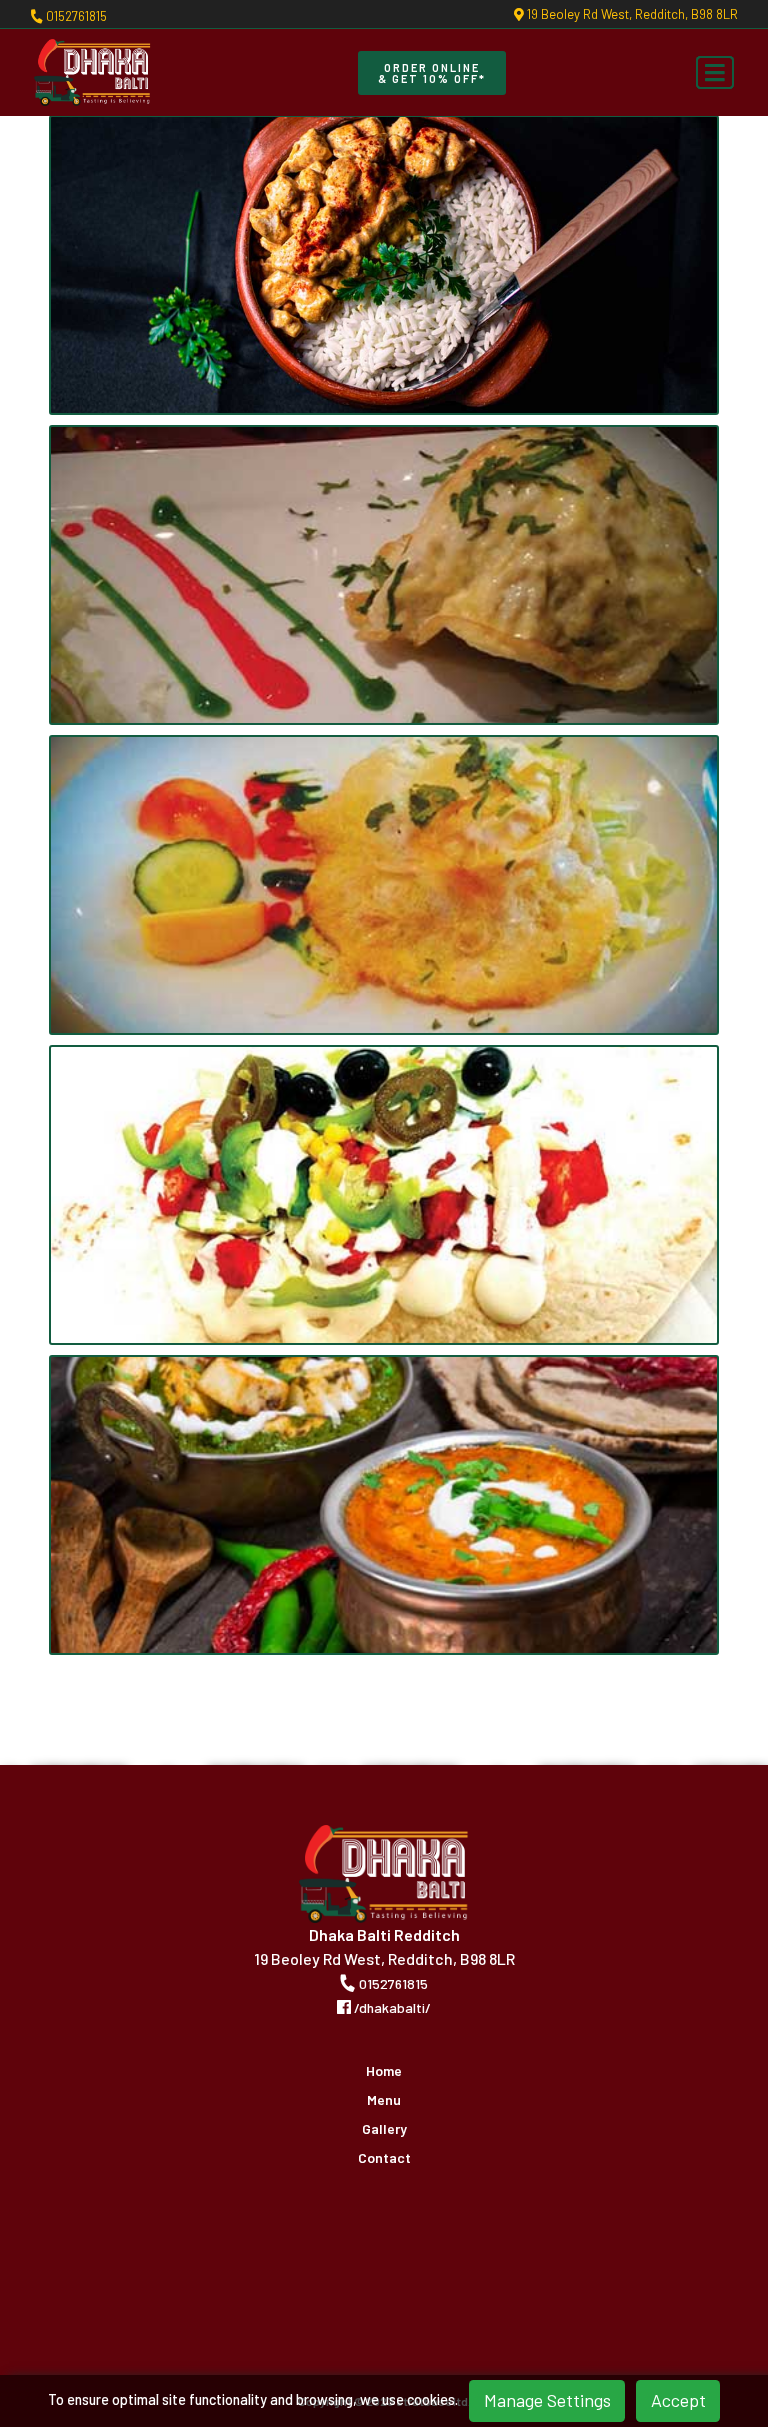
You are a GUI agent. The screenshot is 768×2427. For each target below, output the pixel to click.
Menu (384, 2100)
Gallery (384, 2129)
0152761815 (75, 16)
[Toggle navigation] (715, 73)
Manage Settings (547, 2400)
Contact (384, 2158)
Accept (678, 2400)
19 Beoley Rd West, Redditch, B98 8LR (631, 14)
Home (384, 2071)
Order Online (432, 73)
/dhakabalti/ (391, 2007)
